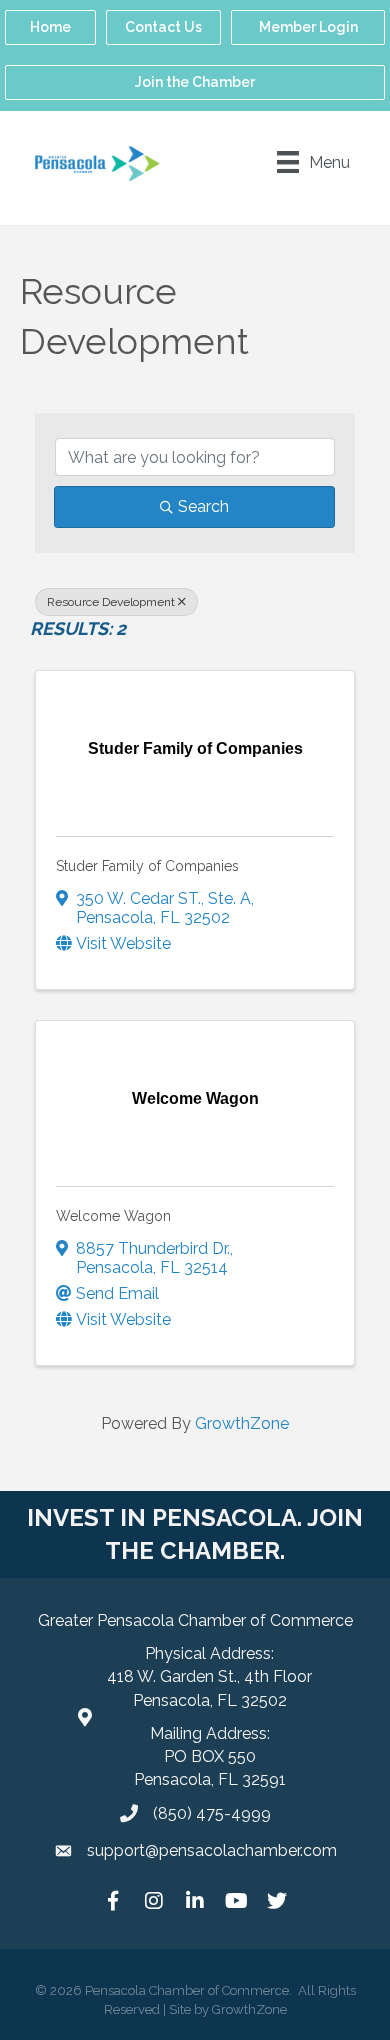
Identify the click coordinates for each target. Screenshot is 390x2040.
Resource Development (111, 602)
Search (203, 506)
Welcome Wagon (113, 1216)
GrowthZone (242, 1423)
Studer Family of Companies (147, 866)
